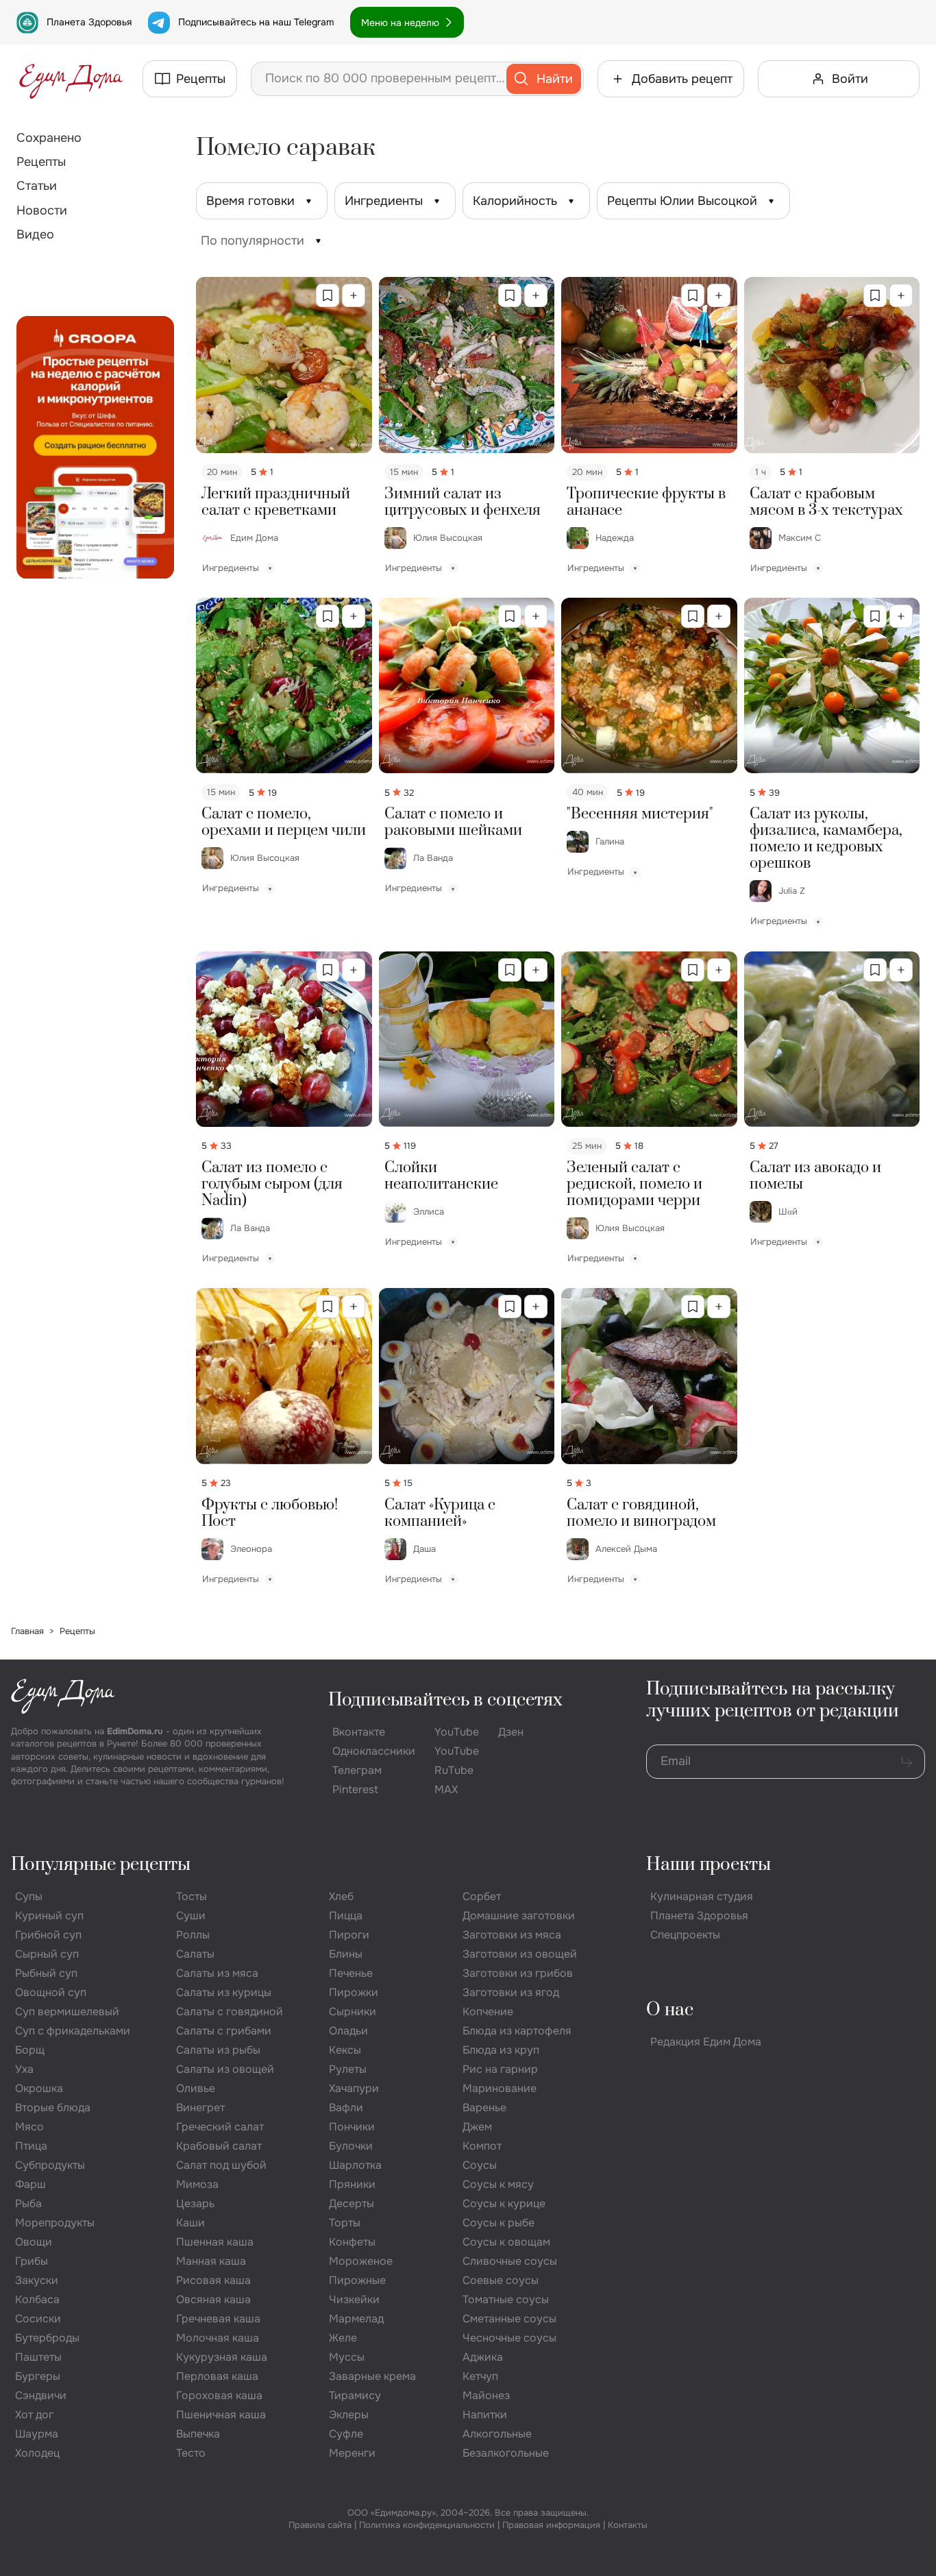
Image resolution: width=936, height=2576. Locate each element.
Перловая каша (217, 2376)
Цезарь (195, 2203)
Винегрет (200, 2107)
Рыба (28, 2203)
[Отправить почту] (907, 1762)
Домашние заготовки (519, 1916)
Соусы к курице (504, 2203)
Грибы (32, 2261)
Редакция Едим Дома (706, 2042)
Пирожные (357, 2280)
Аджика (483, 2357)
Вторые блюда (53, 2107)
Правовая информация (551, 2525)
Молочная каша (218, 2338)
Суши (191, 1916)
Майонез (486, 2395)
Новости (42, 210)
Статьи (37, 186)
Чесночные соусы (509, 2338)
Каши (190, 2223)
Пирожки (354, 1992)
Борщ (30, 2050)
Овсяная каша (213, 2299)
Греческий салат (220, 2127)
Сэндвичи (41, 2395)
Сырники (353, 2012)
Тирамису (355, 2395)
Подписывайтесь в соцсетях (445, 1700)
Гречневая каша (218, 2319)
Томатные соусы (506, 2299)
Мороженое (361, 2261)
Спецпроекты (685, 1935)
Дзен (511, 1732)
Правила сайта (320, 2525)
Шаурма (37, 2434)
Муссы (347, 2357)
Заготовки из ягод (511, 1992)
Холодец (37, 2453)
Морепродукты (55, 2223)
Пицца (346, 1916)
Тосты (192, 1896)
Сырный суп (47, 1954)
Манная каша (211, 2261)
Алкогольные (497, 2434)
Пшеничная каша (221, 2415)
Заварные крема (372, 2376)
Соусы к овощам (506, 2242)
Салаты (195, 1954)
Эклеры (349, 2415)
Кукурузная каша (222, 2357)
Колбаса (37, 2299)
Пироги (349, 1935)
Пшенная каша (215, 2242)
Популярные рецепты (101, 1865)
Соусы (480, 2165)
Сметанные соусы (509, 2319)
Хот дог (34, 2415)
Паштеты (38, 2357)
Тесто (191, 2453)
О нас (670, 2010)
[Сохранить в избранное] (328, 295)
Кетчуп (480, 2376)
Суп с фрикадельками (73, 2031)
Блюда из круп (501, 2050)
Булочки (351, 2146)
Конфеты (352, 2242)
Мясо (29, 2127)
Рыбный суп (46, 1973)
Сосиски (38, 2319)
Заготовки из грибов (518, 1973)
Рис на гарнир (500, 2069)
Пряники (352, 2184)
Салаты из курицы (224, 1992)
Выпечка (198, 2434)
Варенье (484, 2107)
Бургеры (38, 2376)
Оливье (196, 2088)
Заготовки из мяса (512, 1935)
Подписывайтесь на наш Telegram (256, 22)
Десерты (352, 2203)
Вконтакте (359, 1732)
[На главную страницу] (71, 79)
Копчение (488, 2012)
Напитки (485, 2415)
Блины (346, 1954)
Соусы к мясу (498, 2184)
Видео (35, 234)
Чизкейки (354, 2299)
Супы (29, 1896)
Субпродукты (50, 2165)
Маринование (500, 2088)
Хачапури (354, 2088)
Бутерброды (47, 2338)
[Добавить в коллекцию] (354, 295)
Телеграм (357, 1770)
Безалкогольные (506, 2453)
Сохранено (49, 138)
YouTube (457, 1732)
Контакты (628, 2525)
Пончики (352, 2127)
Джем (477, 2127)
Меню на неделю (400, 23)
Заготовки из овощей (520, 1954)
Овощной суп (51, 1992)
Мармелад (356, 2319)
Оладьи (348, 2031)
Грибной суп (48, 1935)
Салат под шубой (221, 2165)
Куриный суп (49, 1916)
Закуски (37, 2280)
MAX (446, 1789)
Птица (31, 2146)
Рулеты (348, 2069)
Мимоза (197, 2184)
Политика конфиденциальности (427, 2525)
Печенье (351, 1973)
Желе (343, 2338)
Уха (24, 2069)
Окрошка (39, 2088)
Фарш (30, 2184)
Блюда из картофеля (517, 2031)
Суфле (346, 2434)
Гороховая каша (219, 2395)
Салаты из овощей (225, 2069)
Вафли (346, 2107)
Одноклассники (374, 1751)
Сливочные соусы (510, 2261)
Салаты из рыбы (218, 2050)
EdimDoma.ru (135, 1731)
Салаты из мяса (217, 1973)
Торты (345, 2223)
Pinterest (355, 1789)
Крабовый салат (219, 2146)
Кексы (345, 2050)
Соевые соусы (501, 2280)
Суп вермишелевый (67, 2012)
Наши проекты (709, 1865)
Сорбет (482, 1896)
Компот (482, 2146)
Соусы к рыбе (498, 2223)
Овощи (34, 2242)
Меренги (352, 2453)
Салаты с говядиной (230, 2012)
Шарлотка (355, 2165)
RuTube (454, 1770)
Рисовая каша (213, 2280)
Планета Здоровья (89, 22)
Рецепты (41, 162)
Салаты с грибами (224, 2031)
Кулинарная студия (702, 1896)
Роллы (193, 1935)
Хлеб (341, 1896)
